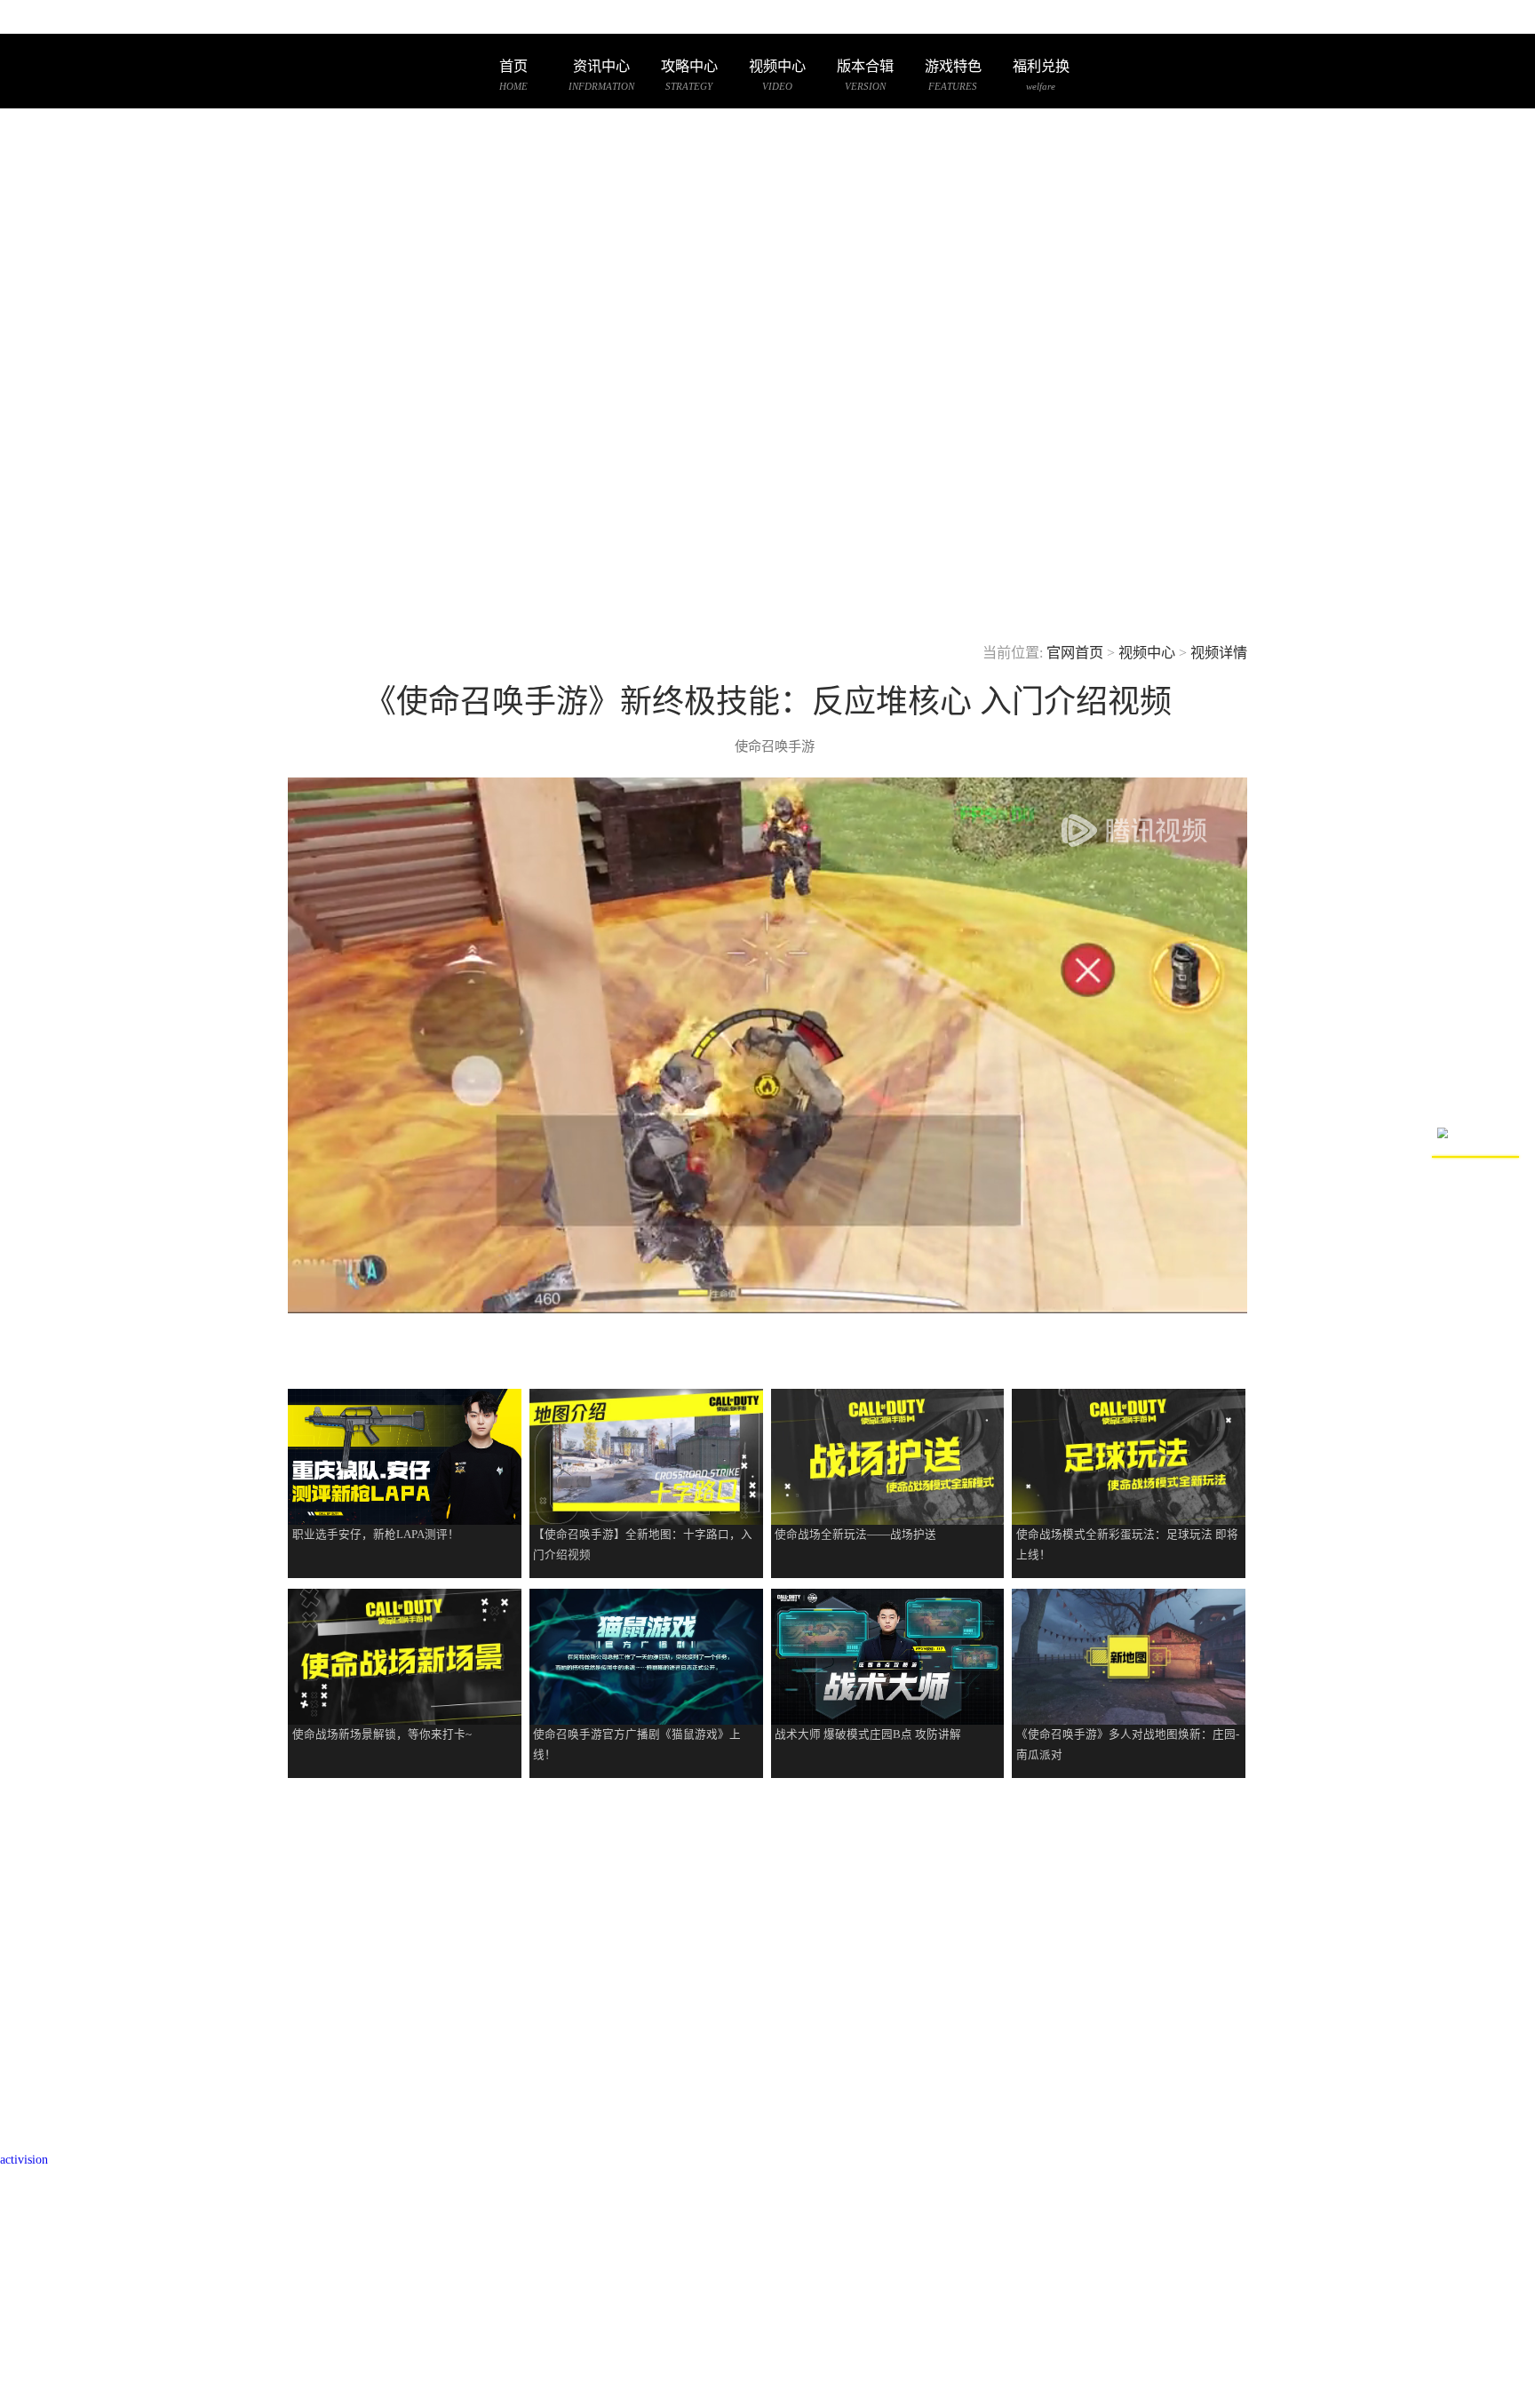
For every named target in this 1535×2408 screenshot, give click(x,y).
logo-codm (313, 72)
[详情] (405, 1477)
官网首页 (1075, 653)
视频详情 (1219, 653)
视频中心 (1147, 653)
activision (24, 2159)
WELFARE (1041, 75)
